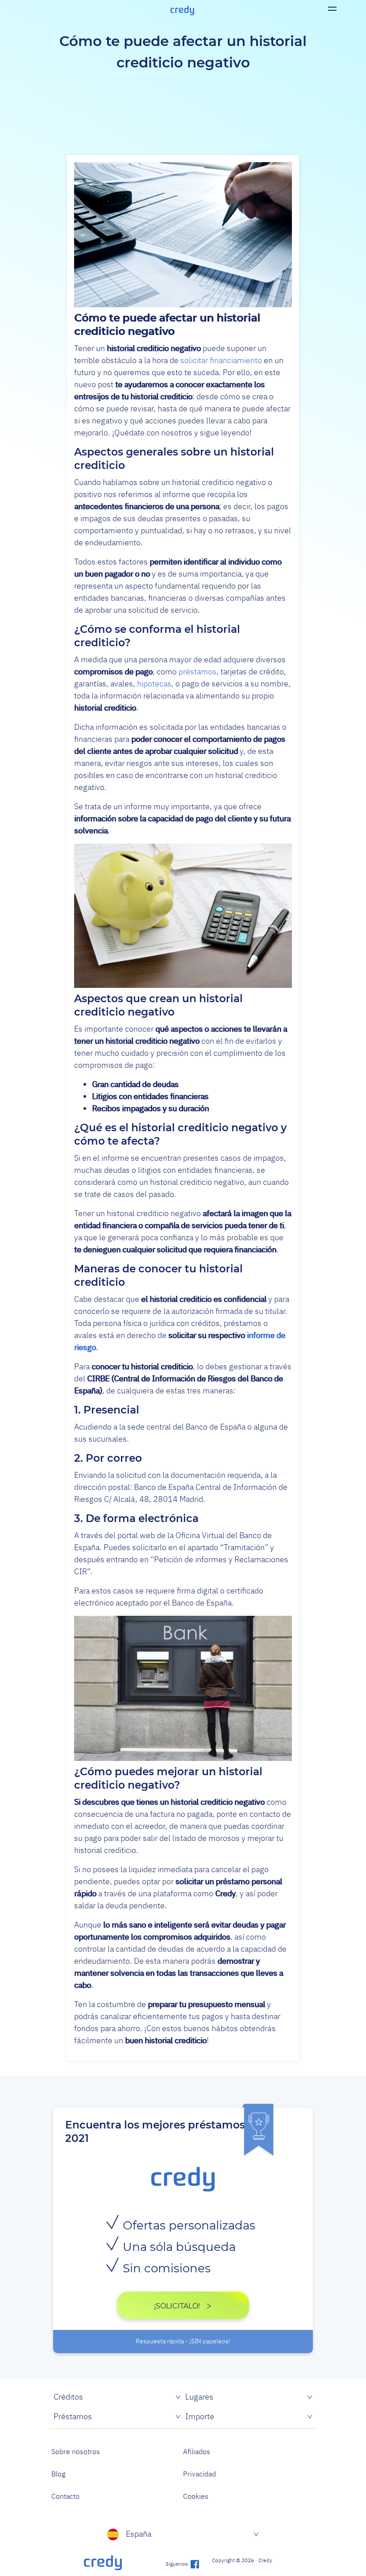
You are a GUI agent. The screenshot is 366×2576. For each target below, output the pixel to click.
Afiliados (197, 2451)
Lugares (199, 2397)
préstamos (198, 671)
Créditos (68, 2397)
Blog (58, 2474)
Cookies (196, 2496)
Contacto (65, 2496)
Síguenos (177, 2564)
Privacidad (200, 2474)
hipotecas (154, 684)
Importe (200, 2416)
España (139, 2534)
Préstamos (73, 2416)
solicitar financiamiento (221, 360)
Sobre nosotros (76, 2451)
